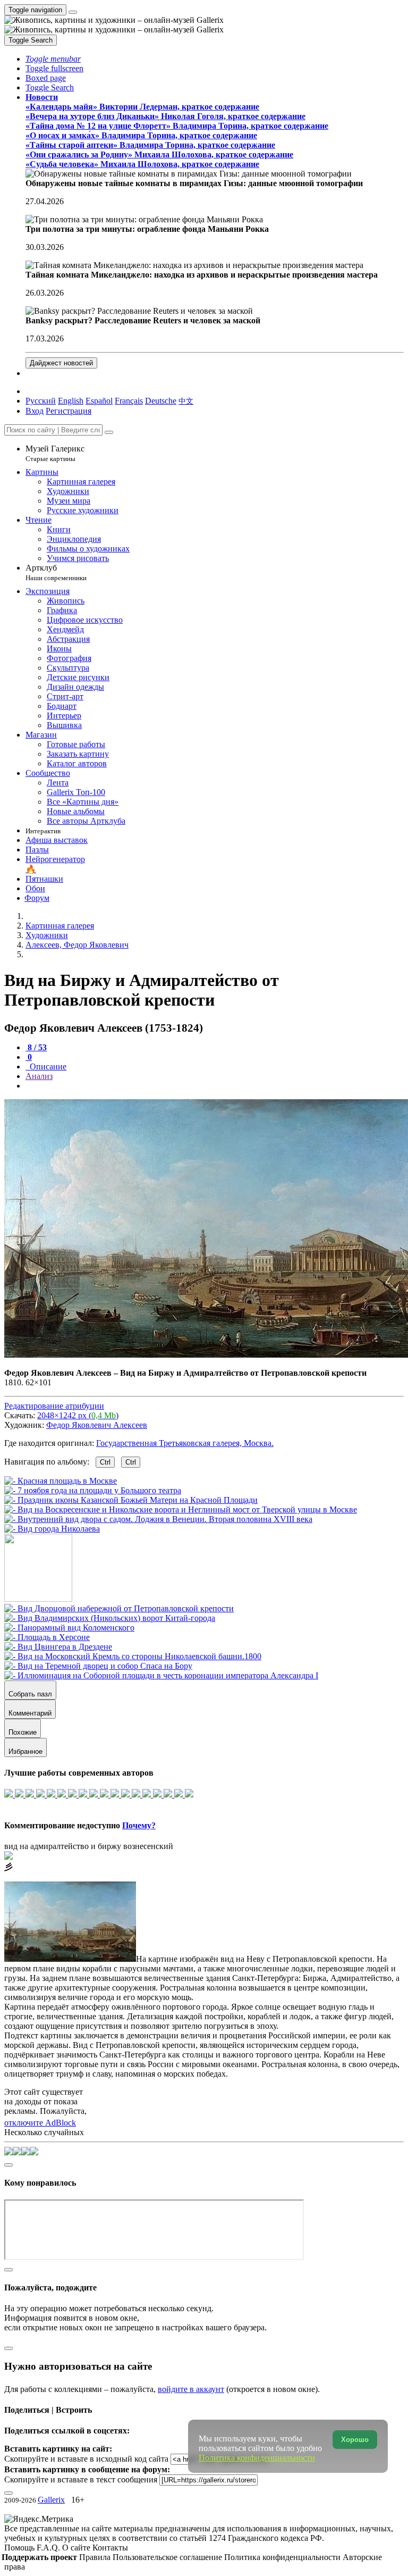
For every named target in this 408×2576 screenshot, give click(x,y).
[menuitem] (186, 401)
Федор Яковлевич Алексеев (97, 1425)
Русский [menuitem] (41, 401)
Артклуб (56, 572)
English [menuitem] (71, 401)
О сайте (77, 2548)
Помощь (20, 2548)
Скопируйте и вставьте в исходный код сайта (86, 2459)
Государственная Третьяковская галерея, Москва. (185, 1443)
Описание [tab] (47, 1067)
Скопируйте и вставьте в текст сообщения (81, 2479)
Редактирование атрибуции (54, 1406)
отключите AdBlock (40, 2123)
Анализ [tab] (39, 1076)
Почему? (139, 1825)
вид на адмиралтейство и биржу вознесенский (89, 1846)
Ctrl (105, 1462)
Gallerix (51, 2500)
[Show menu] (73, 12)
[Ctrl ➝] (119, 1608)
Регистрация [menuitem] (69, 411)
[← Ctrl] (52, 1529)
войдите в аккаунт (191, 2389)
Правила (96, 2557)
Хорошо (355, 2440)
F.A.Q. (49, 2548)
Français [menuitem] (129, 401)
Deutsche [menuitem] (161, 401)
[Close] (109, 432)
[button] (53, 59)
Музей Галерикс (55, 453)
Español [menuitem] (99, 401)
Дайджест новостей (61, 363)
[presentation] (215, 1086)
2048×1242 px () (78, 1415)
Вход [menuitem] (35, 411)
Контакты (110, 2548)
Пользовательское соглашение (168, 2557)
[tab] (36, 1047)
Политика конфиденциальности (283, 2557)
